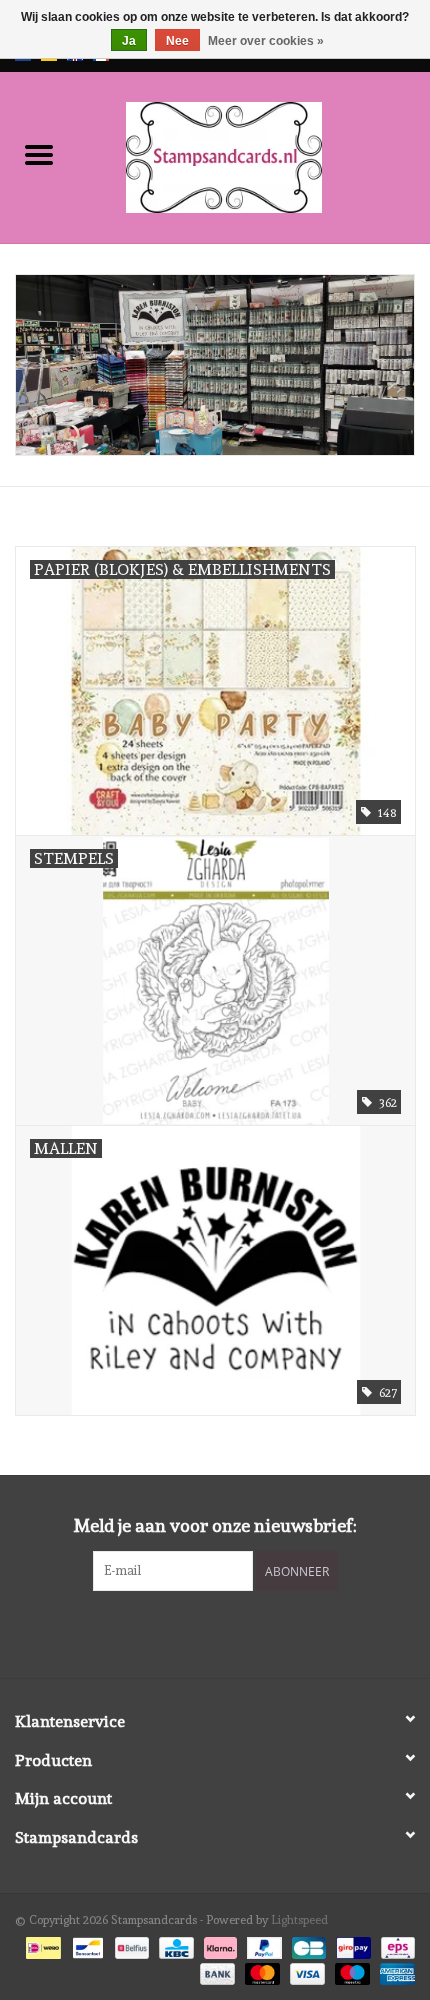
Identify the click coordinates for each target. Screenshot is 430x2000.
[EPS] (394, 1945)
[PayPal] (262, 1945)
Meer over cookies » (266, 41)
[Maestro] (350, 1971)
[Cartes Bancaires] (307, 1945)
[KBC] (174, 1945)
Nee (177, 41)
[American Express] (394, 1971)
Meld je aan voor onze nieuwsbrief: (215, 1525)
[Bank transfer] (215, 1971)
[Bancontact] (86, 1945)
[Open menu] (39, 154)
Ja (129, 41)
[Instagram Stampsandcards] (233, 1632)
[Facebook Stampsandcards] (198, 1632)
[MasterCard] (260, 1971)
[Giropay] (351, 1945)
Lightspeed (299, 1920)
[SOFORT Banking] (218, 1945)
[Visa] (305, 1971)
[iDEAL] (41, 1945)
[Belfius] (130, 1945)
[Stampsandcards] (254, 154)
